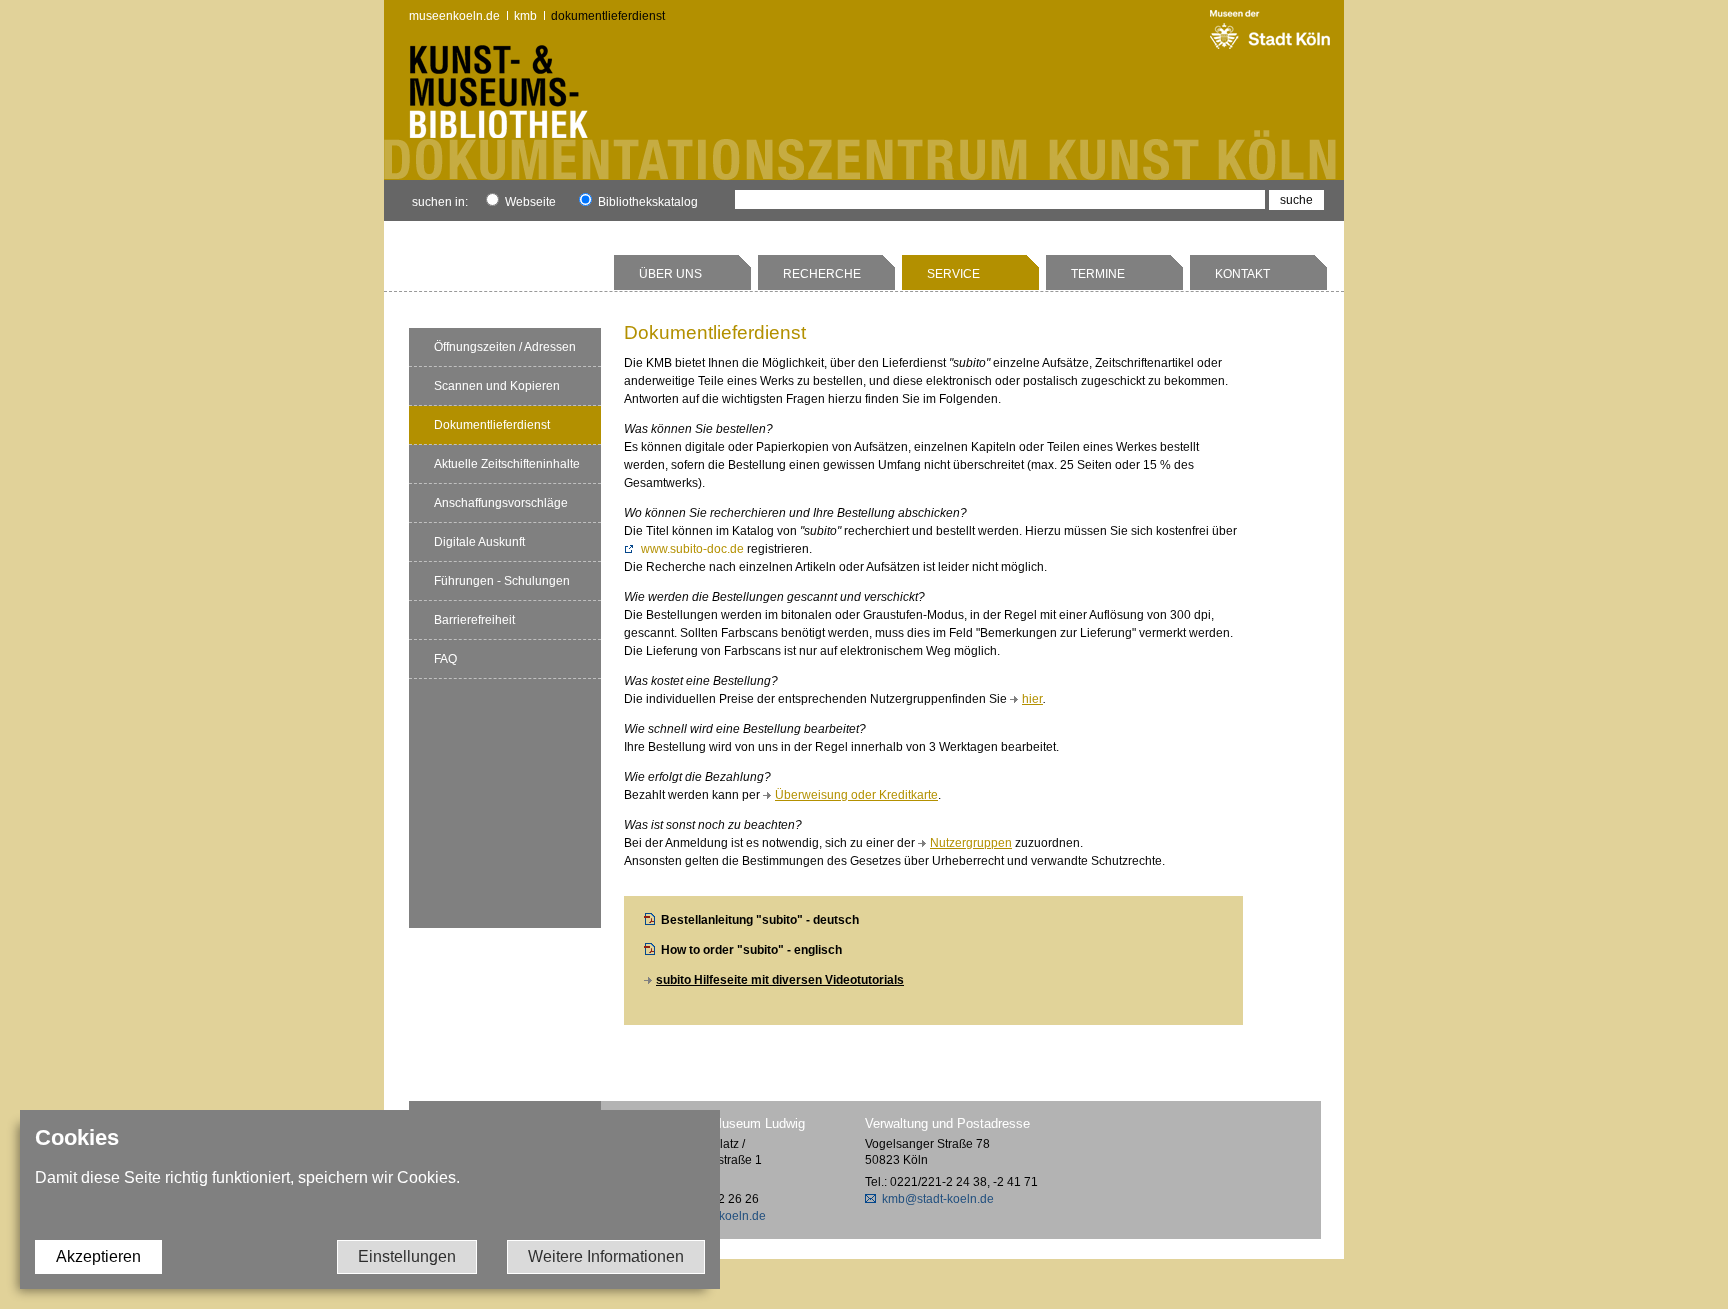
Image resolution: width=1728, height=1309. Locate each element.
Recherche (822, 274)
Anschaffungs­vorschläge (501, 503)
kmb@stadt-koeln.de (938, 1199)
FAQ (445, 659)
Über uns (670, 274)
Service (953, 274)
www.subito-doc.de (692, 549)
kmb (525, 16)
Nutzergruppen (971, 843)
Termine (1098, 274)
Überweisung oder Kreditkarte (856, 795)
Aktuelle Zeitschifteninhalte (507, 464)
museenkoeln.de (454, 16)
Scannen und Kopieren (497, 386)
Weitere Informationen (606, 1256)
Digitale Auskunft (479, 542)
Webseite (529, 202)
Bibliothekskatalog (646, 202)
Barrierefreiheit (474, 620)
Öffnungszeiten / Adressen (505, 347)
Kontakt (1242, 274)
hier (1032, 699)
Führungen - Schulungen (502, 581)
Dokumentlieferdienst (608, 16)
